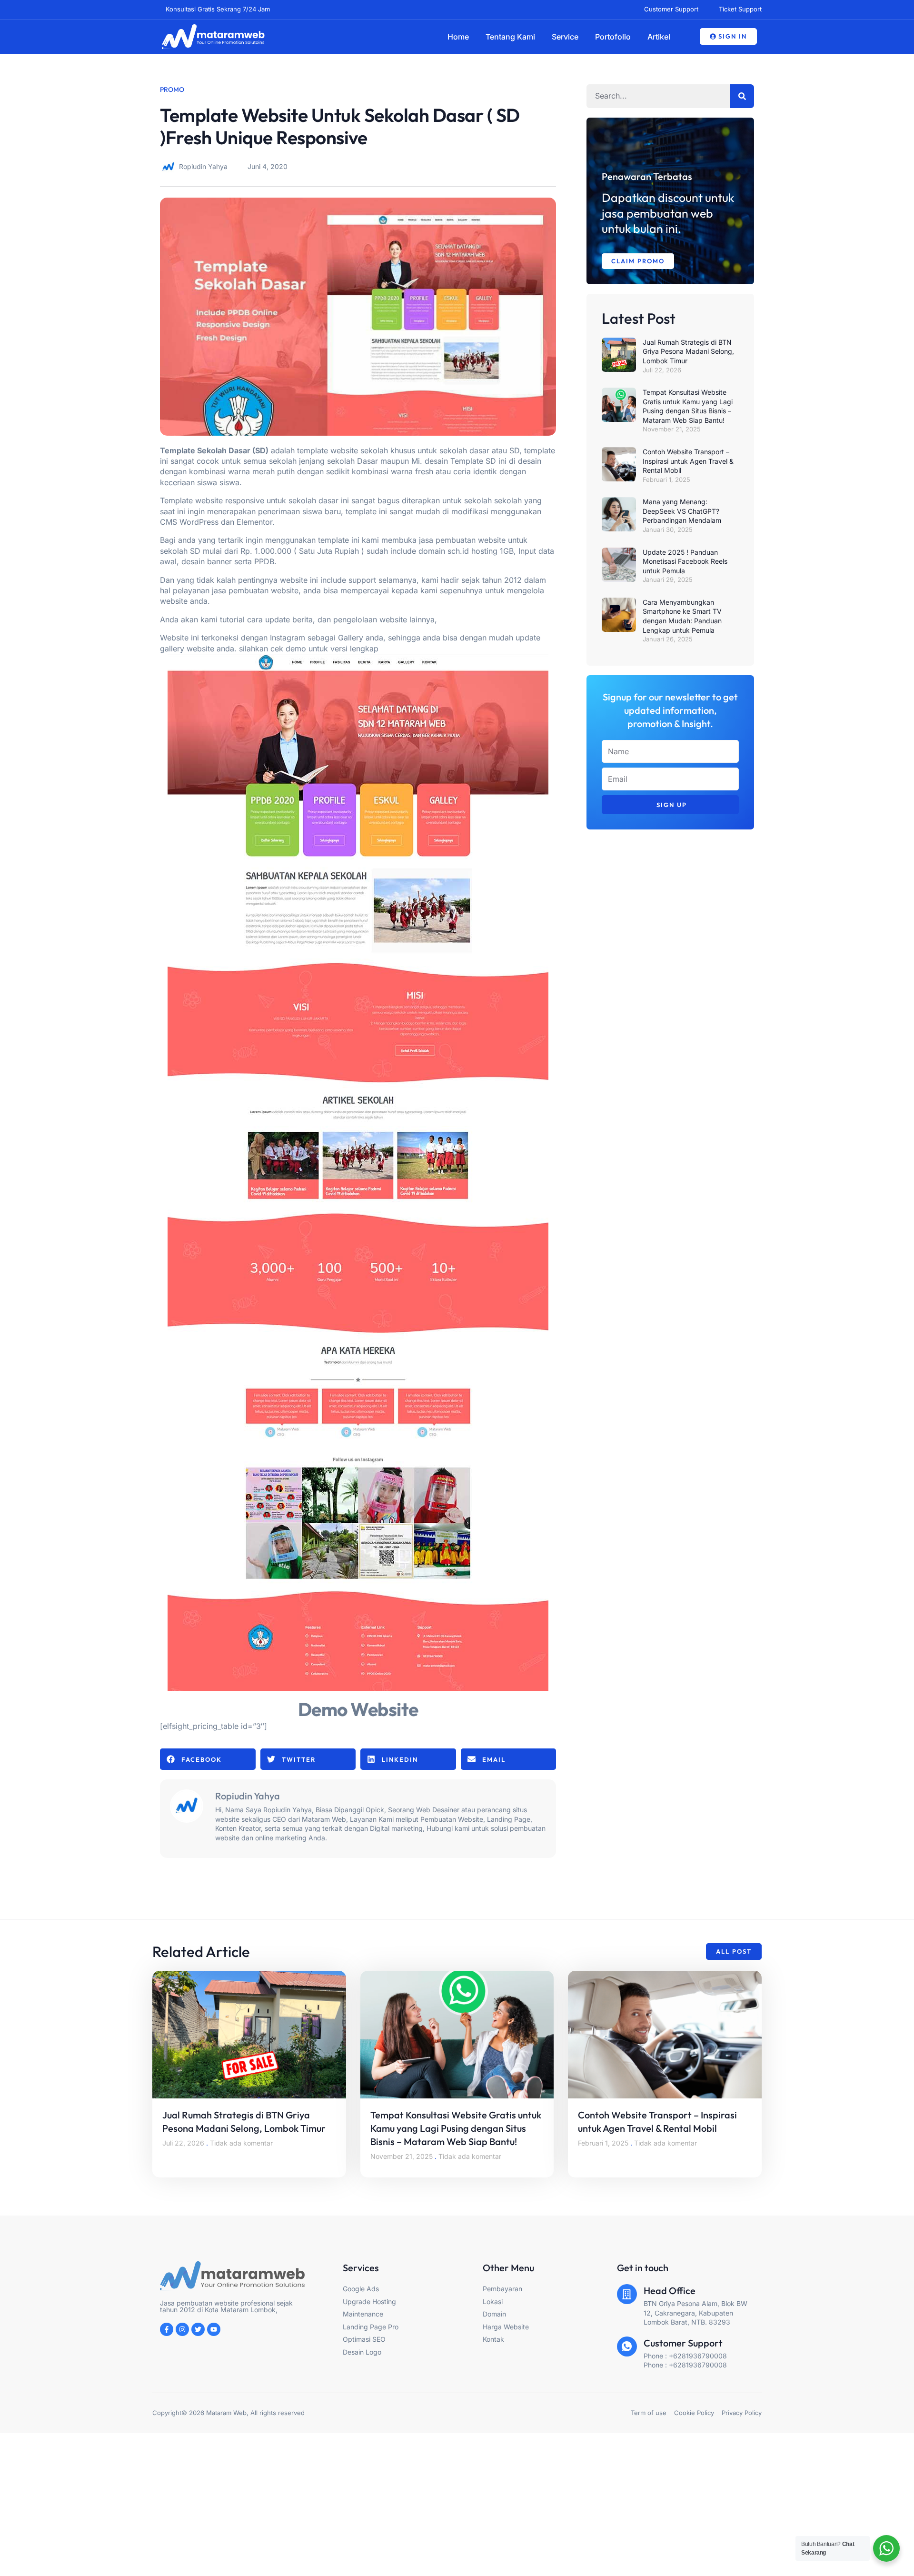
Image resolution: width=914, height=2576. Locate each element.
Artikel (659, 37)
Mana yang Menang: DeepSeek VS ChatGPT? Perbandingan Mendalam (682, 511)
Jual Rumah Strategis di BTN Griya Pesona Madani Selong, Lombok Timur (688, 351)
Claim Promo (638, 261)
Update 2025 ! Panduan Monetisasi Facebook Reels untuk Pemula (685, 561)
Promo (172, 90)
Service (565, 37)
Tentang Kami (510, 37)
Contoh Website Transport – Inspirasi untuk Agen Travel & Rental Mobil (688, 461)
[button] (208, 1759)
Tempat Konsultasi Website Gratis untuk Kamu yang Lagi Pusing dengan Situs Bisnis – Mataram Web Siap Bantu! (456, 2128)
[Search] (742, 96)
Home (458, 37)
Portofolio (613, 37)
